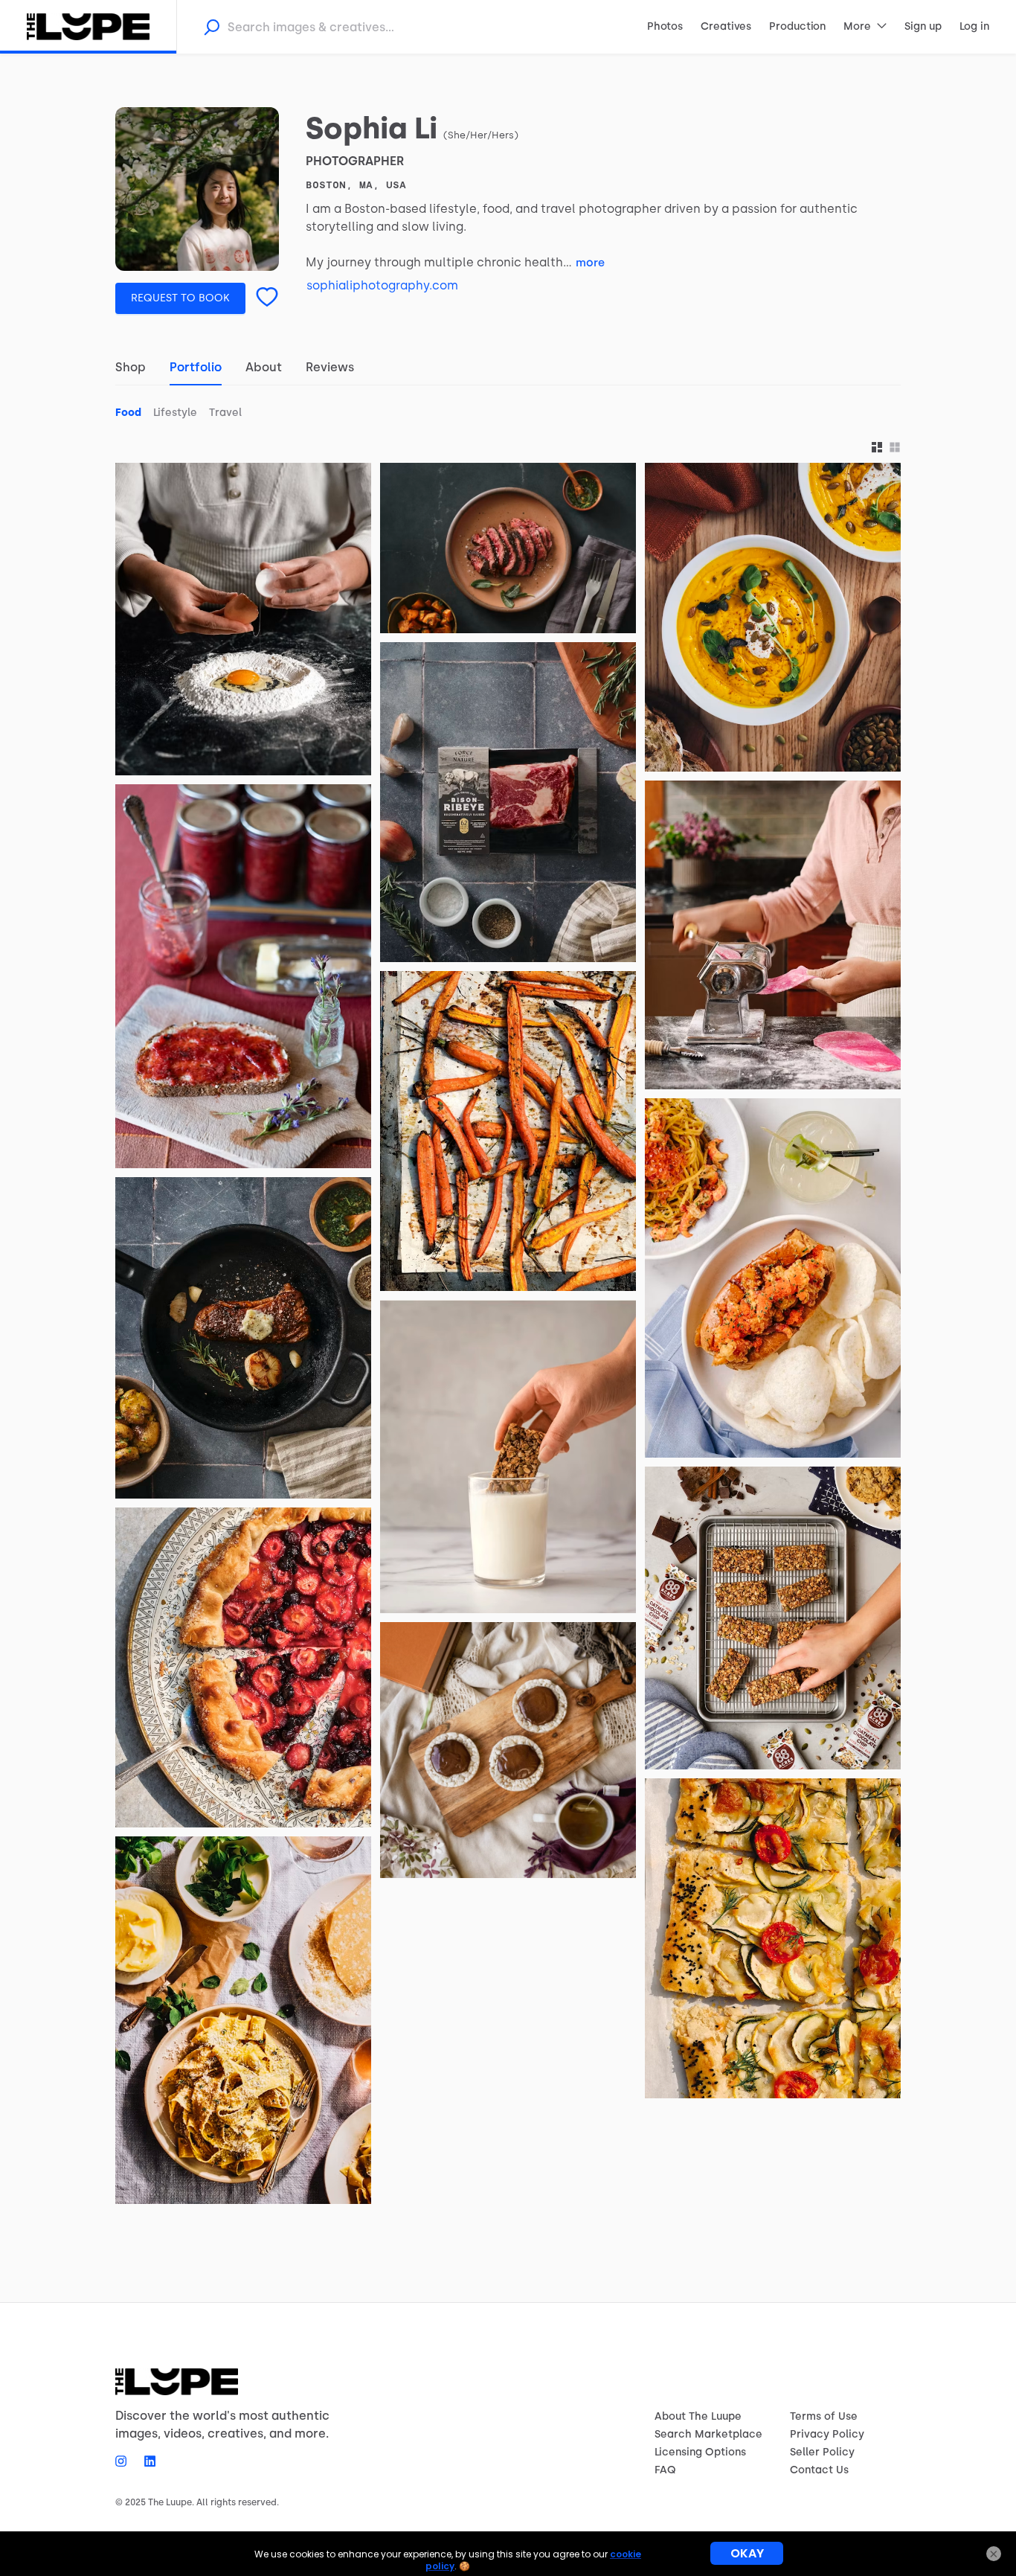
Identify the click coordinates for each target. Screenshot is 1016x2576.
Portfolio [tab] (196, 367)
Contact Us (819, 2470)
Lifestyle (175, 413)
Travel (225, 413)
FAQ (665, 2470)
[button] (877, 448)
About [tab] (264, 367)
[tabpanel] (508, 1301)
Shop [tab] (131, 367)
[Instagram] (125, 2461)
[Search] (211, 27)
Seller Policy (822, 2452)
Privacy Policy (827, 2434)
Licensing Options (700, 2452)
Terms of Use (824, 2416)
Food (128, 413)
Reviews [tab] (330, 367)
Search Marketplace (708, 2434)
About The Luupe (698, 2416)
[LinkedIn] (145, 2461)
